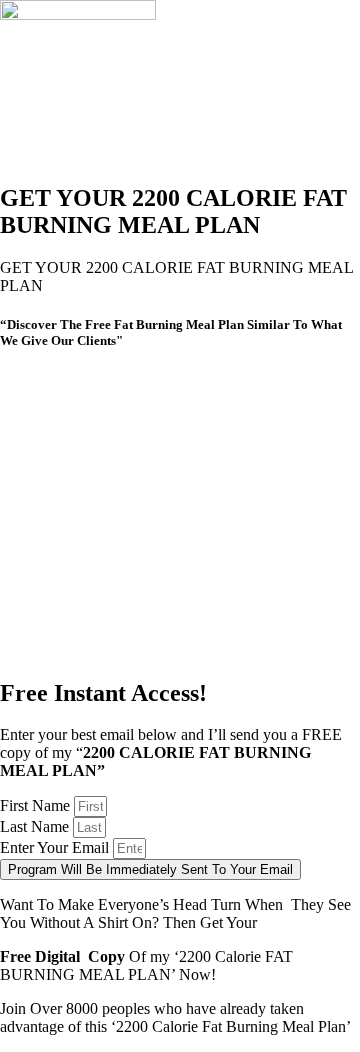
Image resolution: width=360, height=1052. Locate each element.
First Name (37, 805)
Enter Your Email (56, 847)
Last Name (36, 826)
